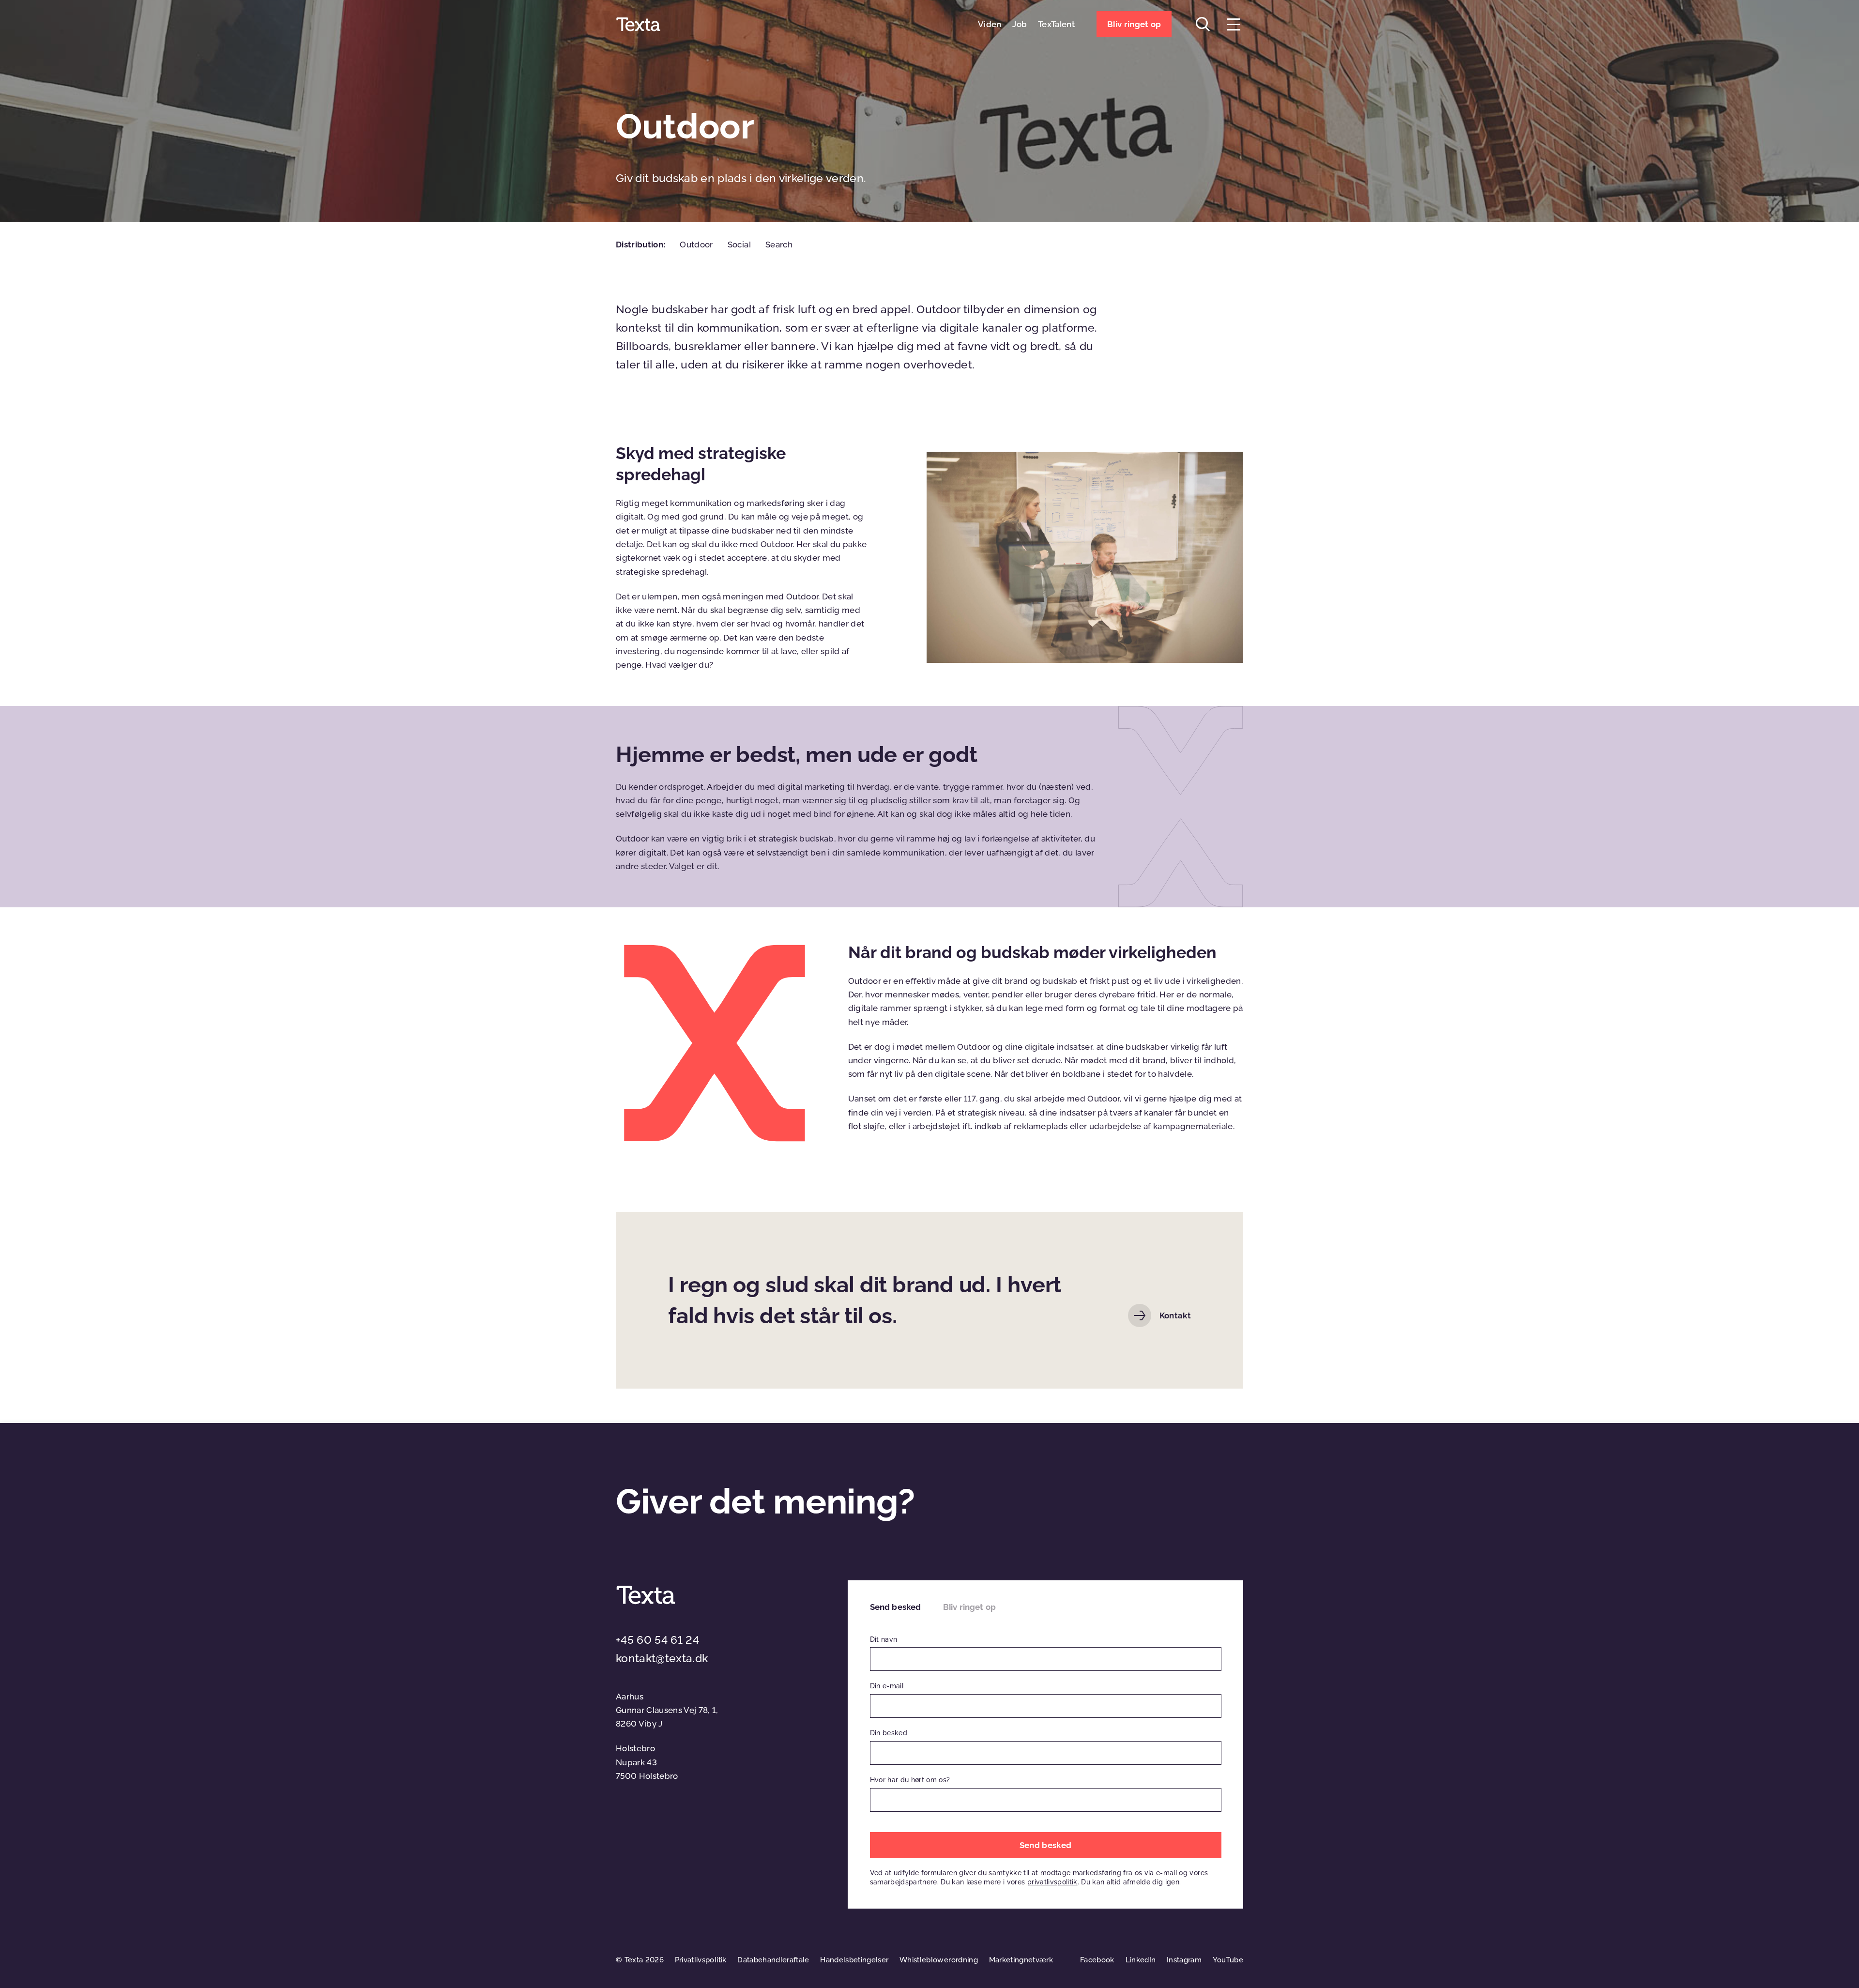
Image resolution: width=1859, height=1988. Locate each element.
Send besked (896, 1607)
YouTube (1228, 1960)
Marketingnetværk (1021, 1960)
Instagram (1184, 1960)
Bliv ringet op (969, 1607)
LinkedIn (1141, 1960)
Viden (990, 24)
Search (779, 245)
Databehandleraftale (773, 1960)
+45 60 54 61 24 (657, 1640)
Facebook (1097, 1960)
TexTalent (1056, 24)
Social (739, 245)
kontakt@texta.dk (662, 1658)
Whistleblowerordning (939, 1960)
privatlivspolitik (1052, 1882)
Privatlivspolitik (701, 1960)
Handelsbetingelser (854, 1960)
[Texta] (638, 24)
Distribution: (640, 245)
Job (1020, 24)
